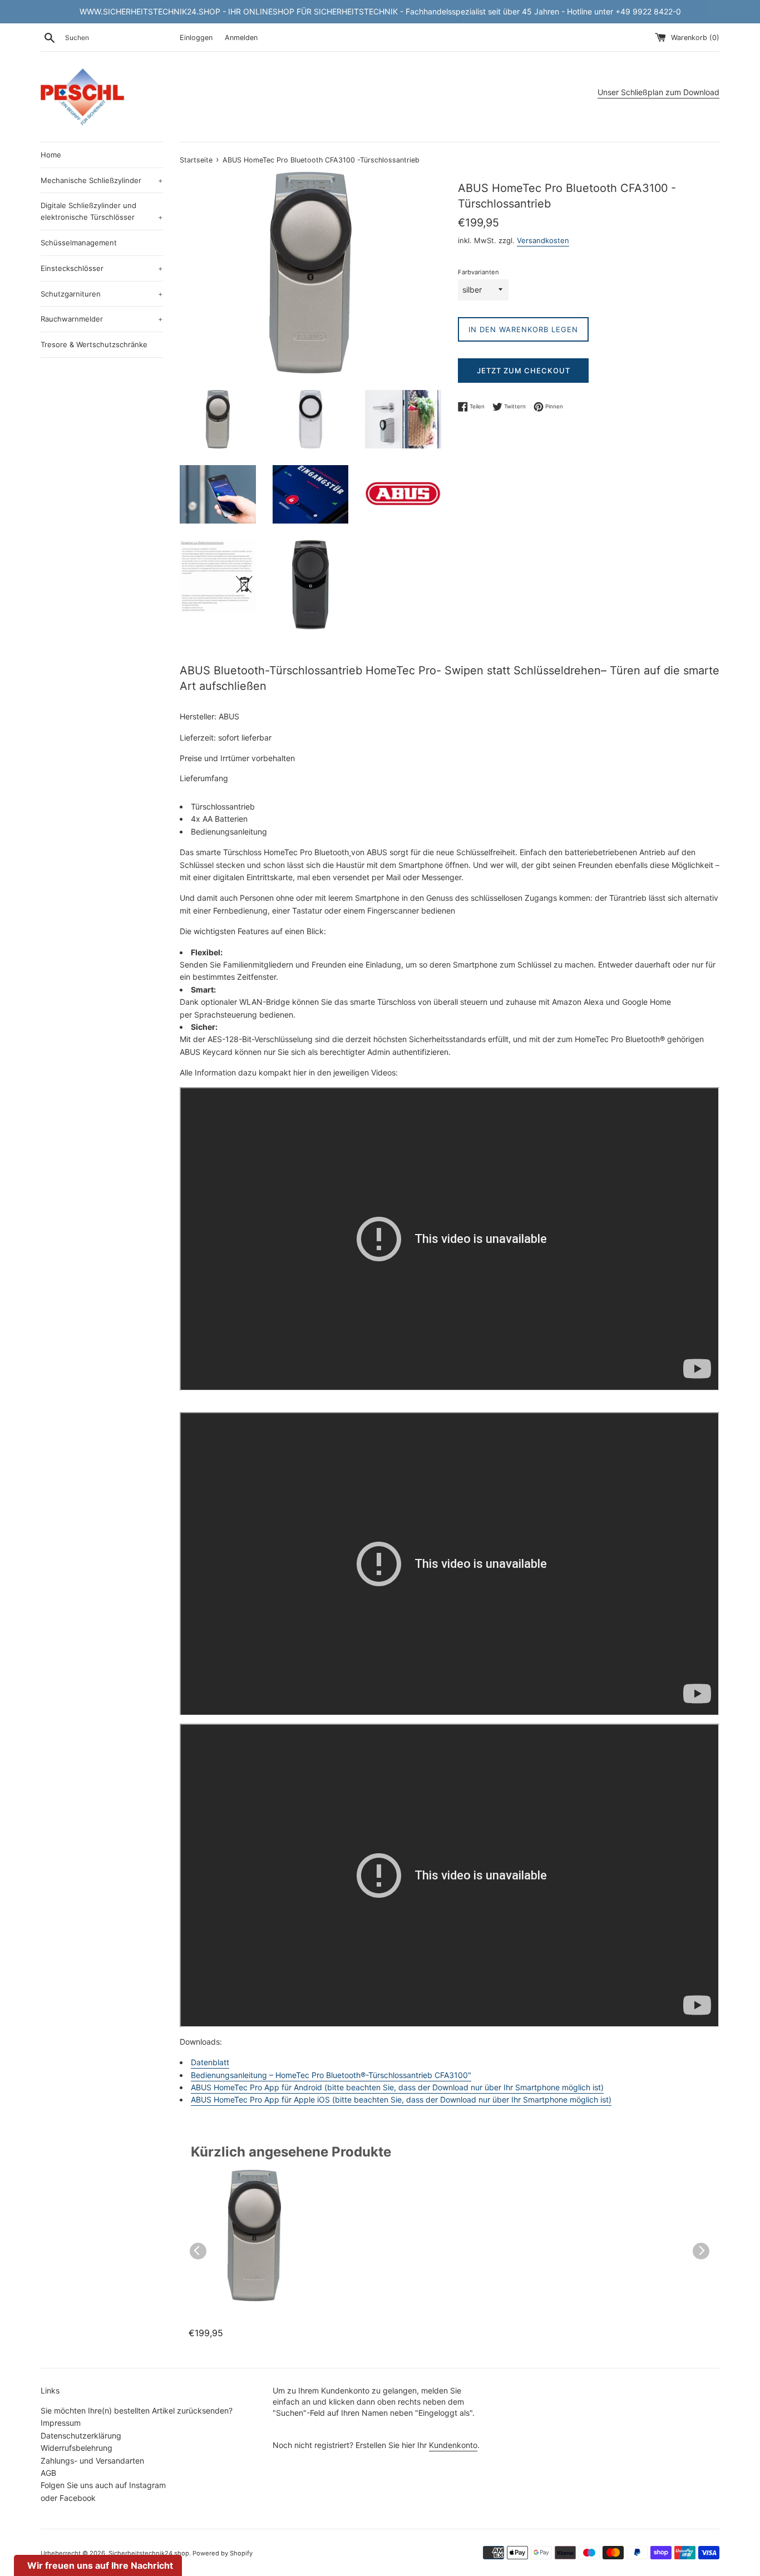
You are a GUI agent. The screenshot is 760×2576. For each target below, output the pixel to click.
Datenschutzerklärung (81, 2436)
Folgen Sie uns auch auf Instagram (103, 2485)
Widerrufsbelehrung (77, 2448)
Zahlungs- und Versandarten (92, 2461)
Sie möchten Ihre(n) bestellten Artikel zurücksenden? (137, 2410)
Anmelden (241, 38)
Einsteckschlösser (102, 268)
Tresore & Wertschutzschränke (94, 344)
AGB (48, 2473)
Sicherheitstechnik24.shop (149, 2553)
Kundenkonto (453, 2445)
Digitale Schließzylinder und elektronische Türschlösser (102, 211)
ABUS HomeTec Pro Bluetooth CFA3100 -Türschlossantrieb (239, 2320)
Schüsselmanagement (79, 243)
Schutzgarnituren (102, 294)
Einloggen (196, 38)
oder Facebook (68, 2498)
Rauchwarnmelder (102, 319)
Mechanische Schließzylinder (102, 180)
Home (51, 155)
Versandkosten (543, 240)
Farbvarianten (478, 272)
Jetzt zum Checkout (524, 371)
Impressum (61, 2423)
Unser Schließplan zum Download (658, 92)
